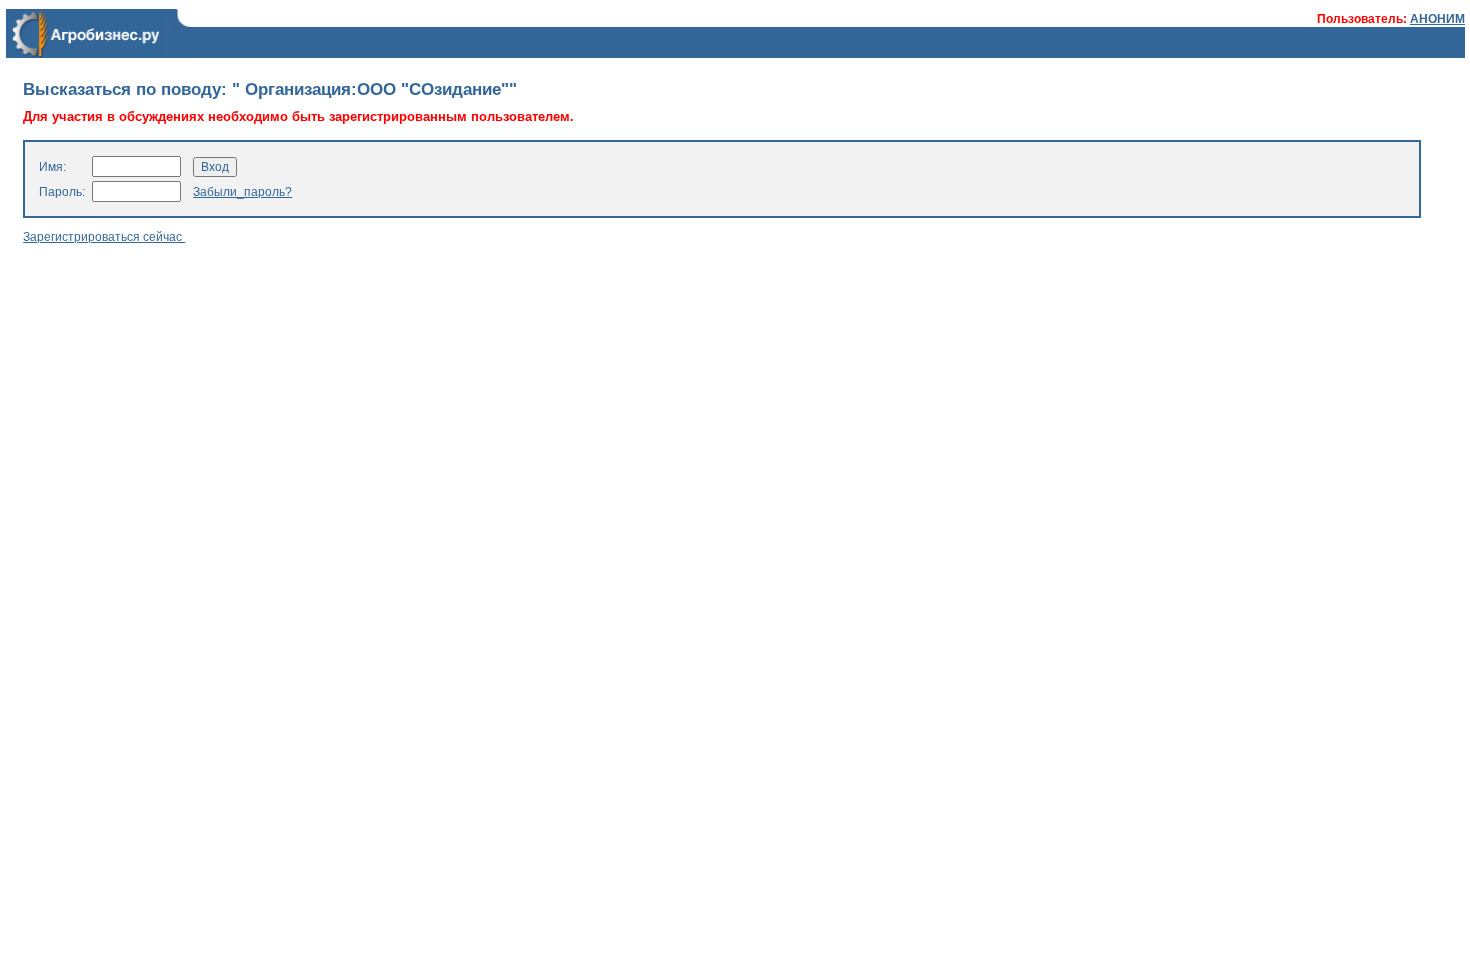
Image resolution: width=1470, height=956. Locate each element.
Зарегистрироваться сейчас (104, 237)
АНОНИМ (1437, 19)
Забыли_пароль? (242, 192)
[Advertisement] (387, 317)
